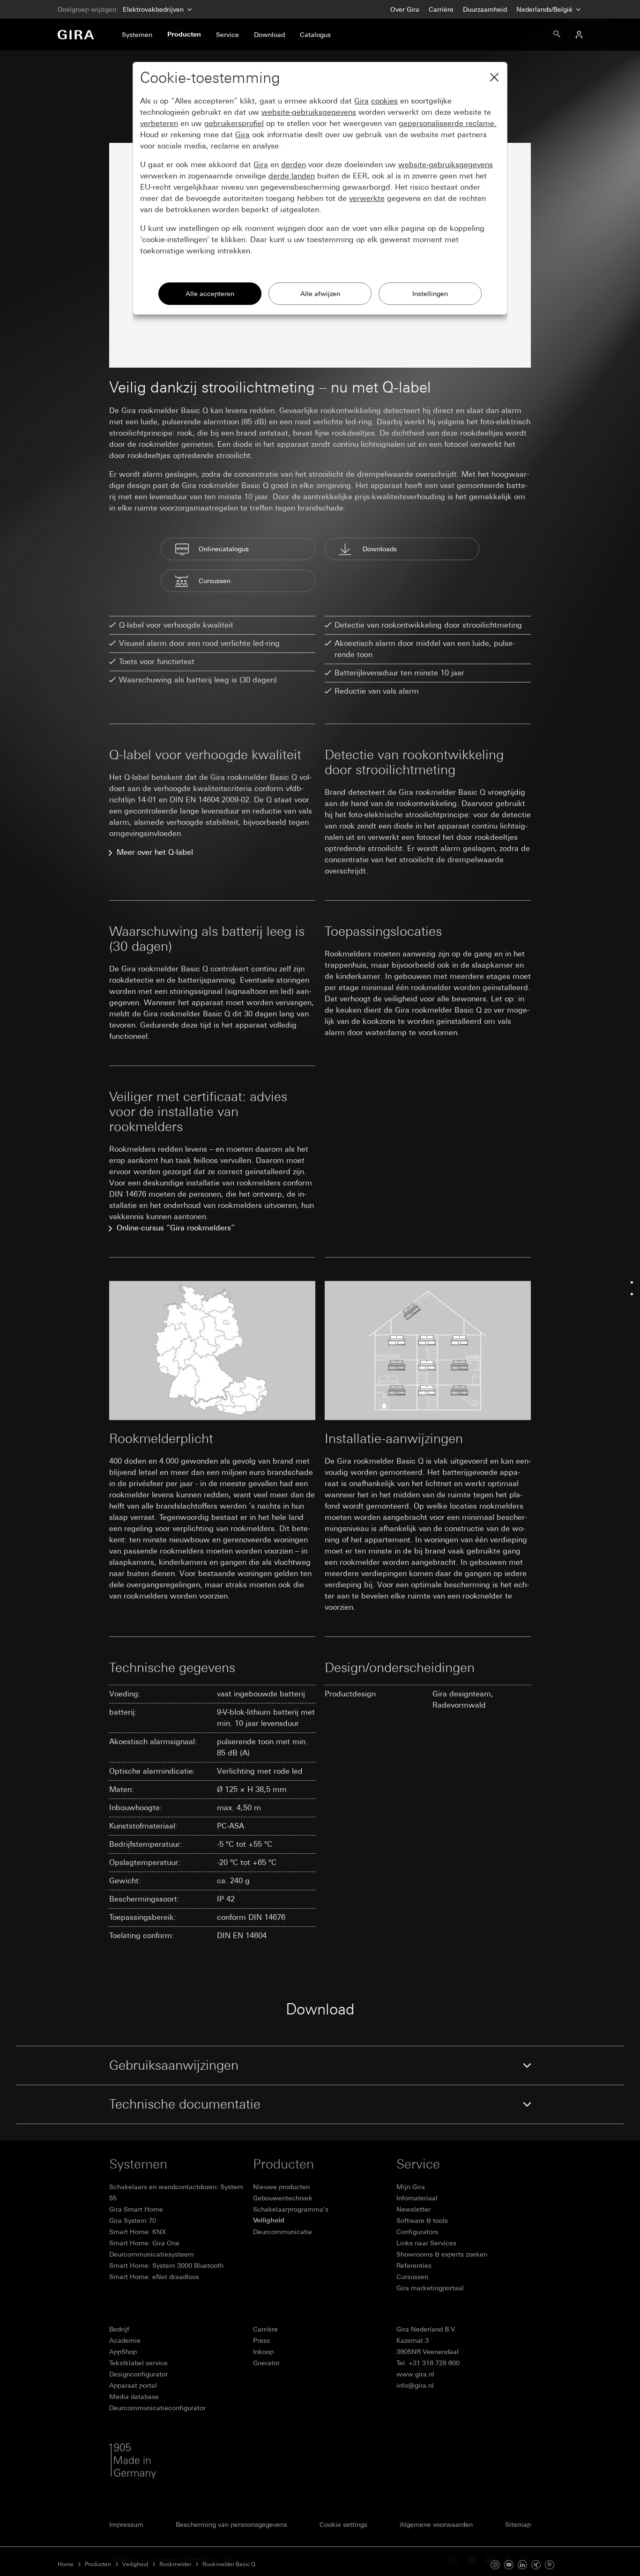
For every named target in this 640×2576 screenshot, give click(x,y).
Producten (98, 2564)
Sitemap (518, 2524)
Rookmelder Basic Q (229, 2564)
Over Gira (405, 9)
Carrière (441, 9)
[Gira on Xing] (536, 2564)
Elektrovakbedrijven (153, 9)
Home (66, 2564)
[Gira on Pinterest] (550, 2564)
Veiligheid (135, 2564)
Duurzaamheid (485, 9)
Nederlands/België (545, 9)
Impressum (126, 2524)
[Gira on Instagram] (495, 2564)
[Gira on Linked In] (522, 2564)
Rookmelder (175, 2564)
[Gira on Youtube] (509, 2564)
